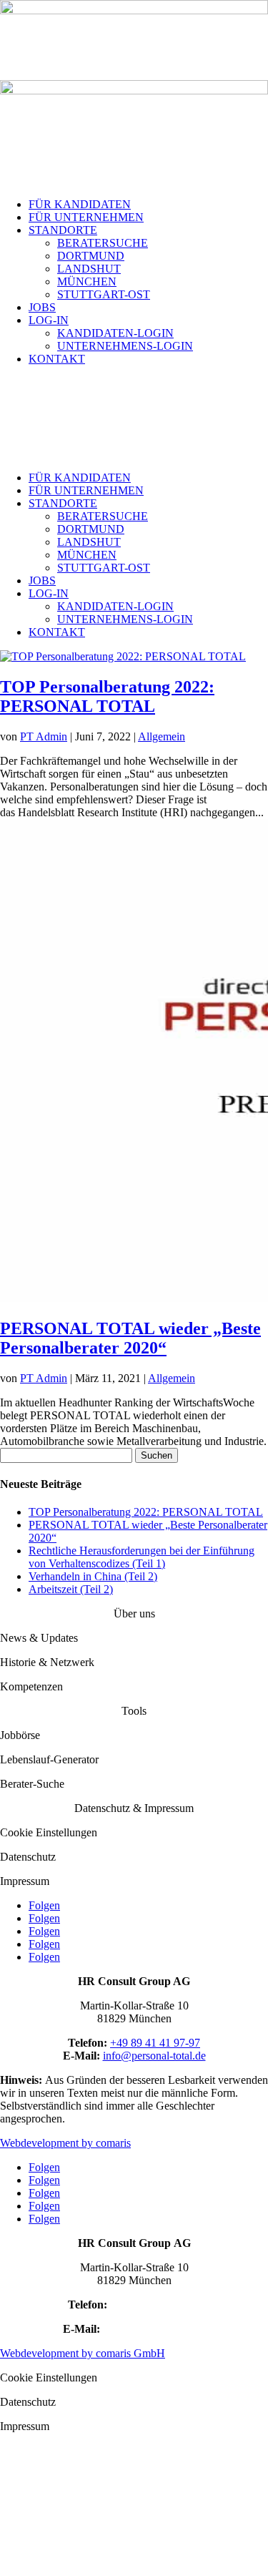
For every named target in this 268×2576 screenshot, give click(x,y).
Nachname (157, 2479)
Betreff (20, 2509)
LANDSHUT (89, 269)
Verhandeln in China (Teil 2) (93, 1576)
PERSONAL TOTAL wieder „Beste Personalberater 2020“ (130, 1338)
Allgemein (162, 736)
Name (18, 2450)
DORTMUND (91, 256)
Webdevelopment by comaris (65, 2143)
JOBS (42, 307)
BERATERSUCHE (103, 243)
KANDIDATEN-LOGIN (115, 333)
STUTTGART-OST (104, 294)
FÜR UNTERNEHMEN (86, 217)
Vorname (153, 2464)
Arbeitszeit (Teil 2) (71, 1589)
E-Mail (20, 2494)
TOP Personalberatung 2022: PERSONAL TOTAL (107, 696)
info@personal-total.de (154, 2056)
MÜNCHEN (87, 281)
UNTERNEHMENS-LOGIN (125, 346)
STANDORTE (63, 230)
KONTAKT (57, 359)
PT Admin (44, 736)
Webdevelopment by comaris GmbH (83, 2353)
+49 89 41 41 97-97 (155, 2043)
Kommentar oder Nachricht (66, 2539)
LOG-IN (49, 320)
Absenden (26, 2553)
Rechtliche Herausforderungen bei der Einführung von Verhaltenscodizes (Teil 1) (142, 1557)
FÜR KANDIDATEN (80, 204)
